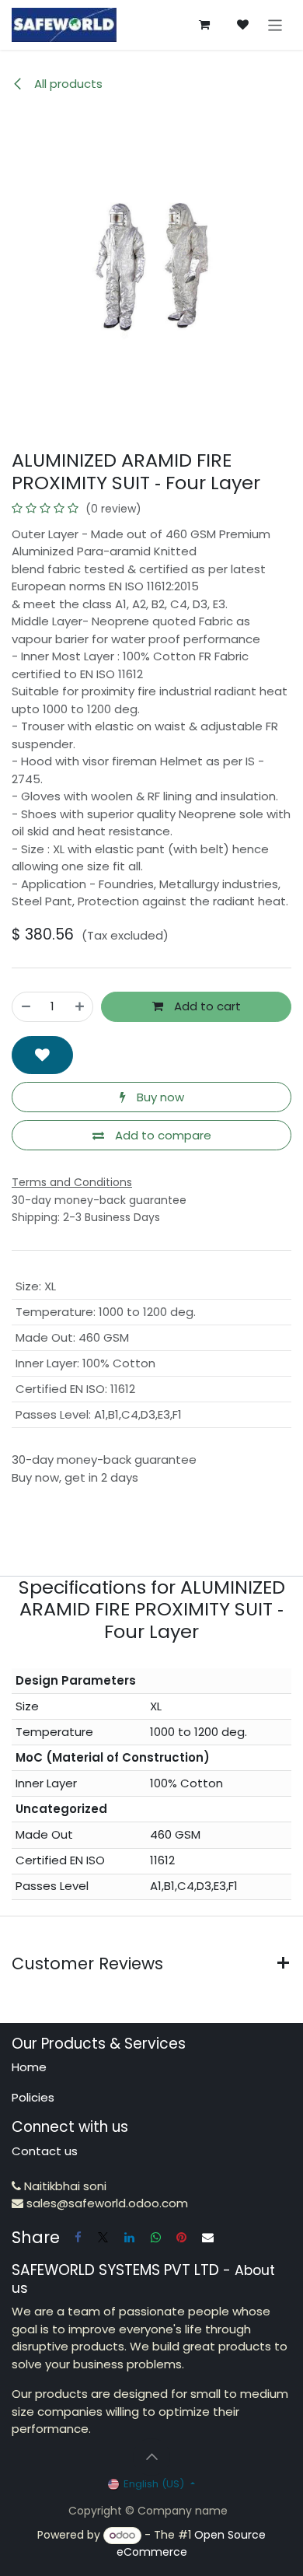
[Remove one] (26, 1007)
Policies (33, 2097)
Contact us (45, 2151)
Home (29, 2067)
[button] (42, 1055)
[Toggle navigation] (275, 24)
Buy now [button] (159, 1097)
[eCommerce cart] (204, 25)
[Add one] (80, 1007)
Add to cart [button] (206, 1006)
